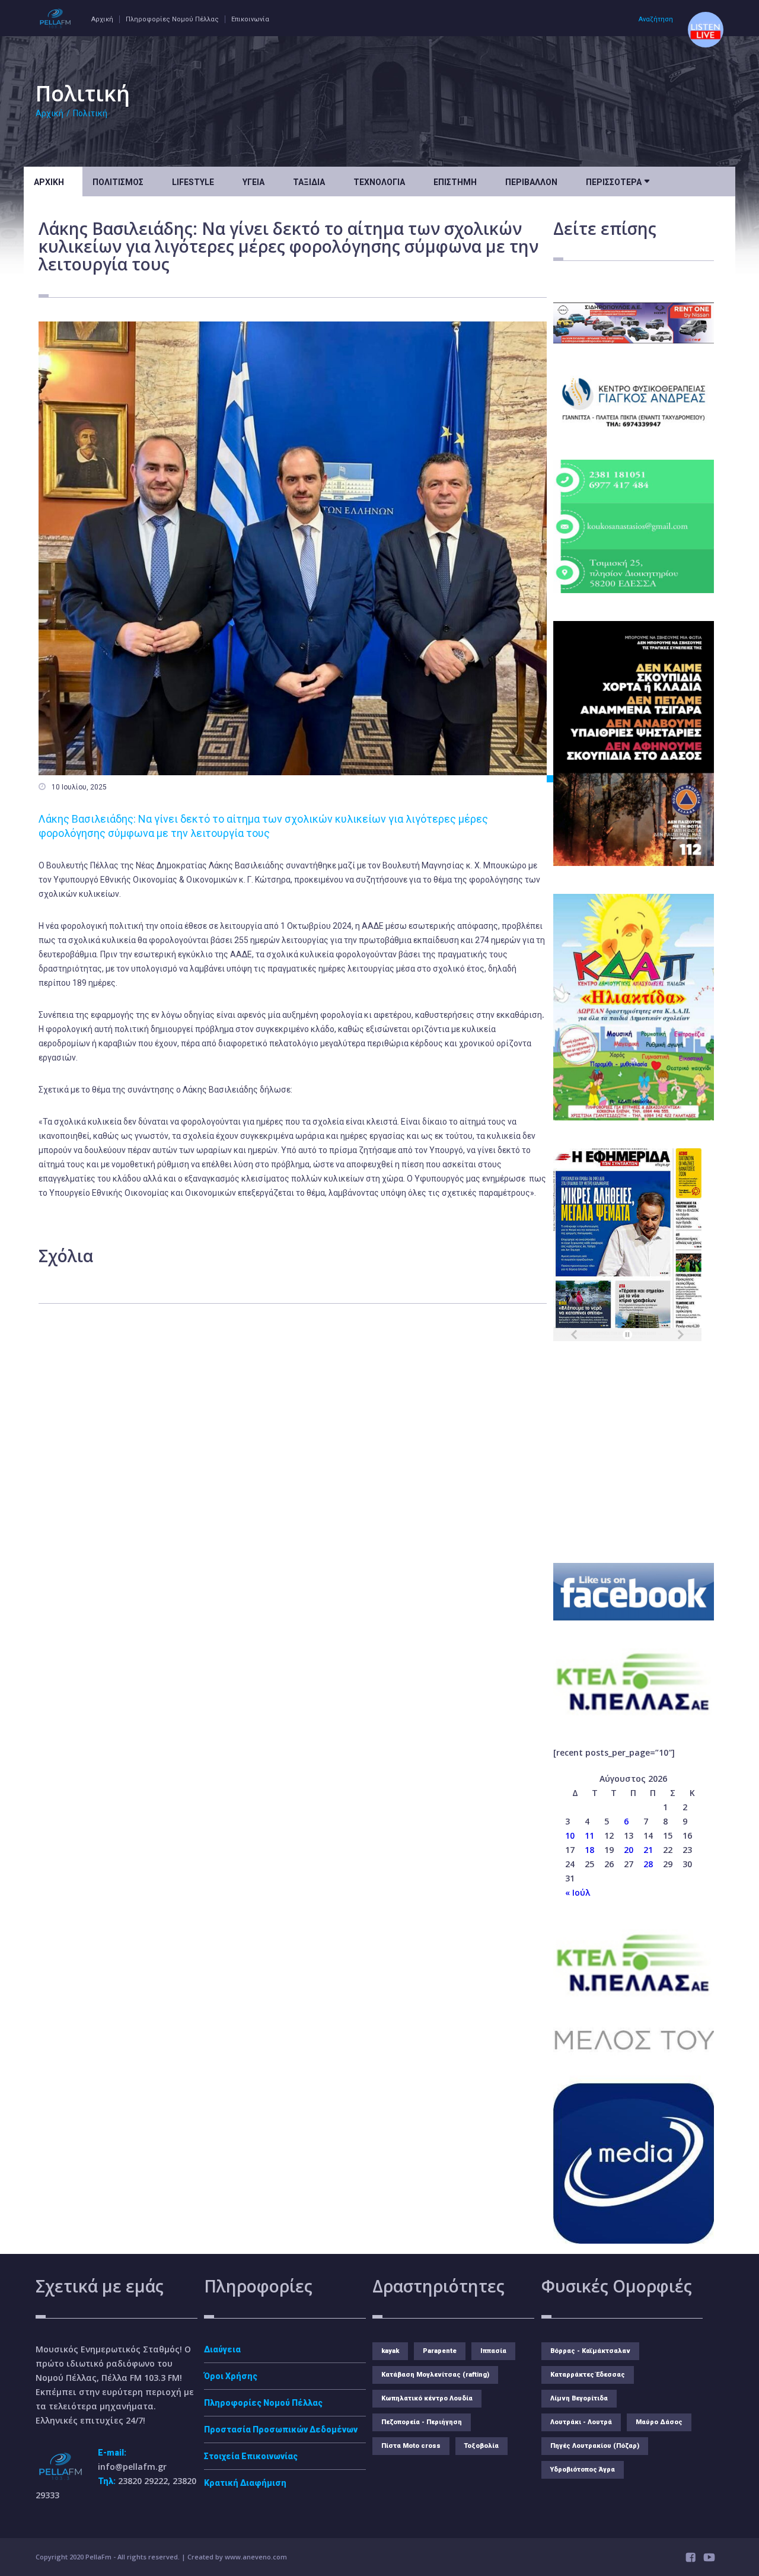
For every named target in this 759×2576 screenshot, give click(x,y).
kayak (390, 2351)
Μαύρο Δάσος (659, 2422)
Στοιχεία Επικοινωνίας (251, 2456)
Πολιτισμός (118, 182)
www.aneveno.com (256, 2557)
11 (589, 1835)
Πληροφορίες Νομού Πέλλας (172, 19)
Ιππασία (493, 2351)
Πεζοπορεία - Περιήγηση (422, 2422)
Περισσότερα (618, 181)
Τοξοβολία (481, 2446)
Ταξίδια (309, 182)
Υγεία (253, 182)
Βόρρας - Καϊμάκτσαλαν (590, 2351)
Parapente (440, 2351)
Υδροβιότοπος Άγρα (583, 2470)
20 (629, 1850)
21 (648, 1850)
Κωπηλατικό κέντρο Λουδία (427, 2398)
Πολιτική (90, 113)
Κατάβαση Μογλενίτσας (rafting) (435, 2375)
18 (589, 1850)
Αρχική (102, 19)
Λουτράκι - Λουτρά (581, 2422)
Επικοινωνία (250, 19)
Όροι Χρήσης (231, 2376)
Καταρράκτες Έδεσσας (588, 2375)
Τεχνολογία (379, 182)
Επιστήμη (455, 182)
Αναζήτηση (656, 19)
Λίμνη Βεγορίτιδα (579, 2398)
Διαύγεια (222, 2349)
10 (570, 1835)
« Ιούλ (578, 1892)
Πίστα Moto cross (411, 2446)
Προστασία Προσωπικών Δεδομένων (281, 2429)
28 (648, 1864)
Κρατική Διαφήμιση (245, 2483)
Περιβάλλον (531, 182)
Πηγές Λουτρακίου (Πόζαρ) (595, 2446)
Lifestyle (193, 182)
